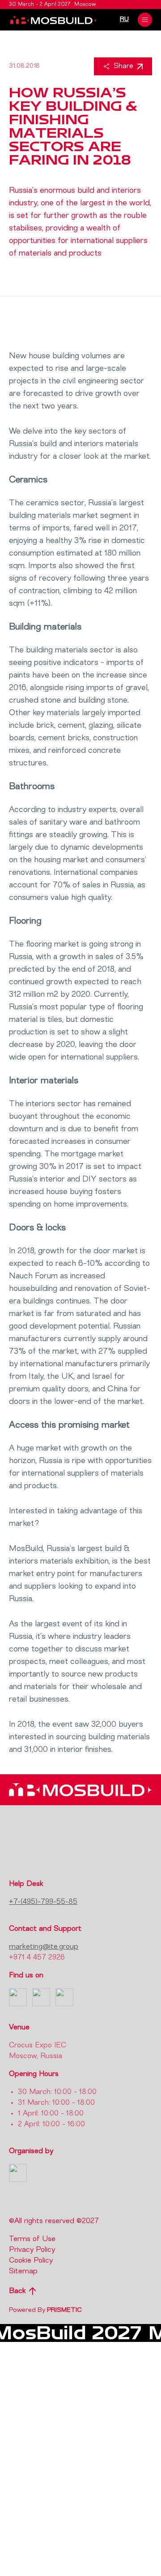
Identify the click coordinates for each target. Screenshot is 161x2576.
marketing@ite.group (44, 1947)
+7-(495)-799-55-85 (43, 1902)
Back (17, 2291)
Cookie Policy (31, 2261)
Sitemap (23, 2272)
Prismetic (64, 2310)
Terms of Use (32, 2239)
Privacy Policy (32, 2250)
